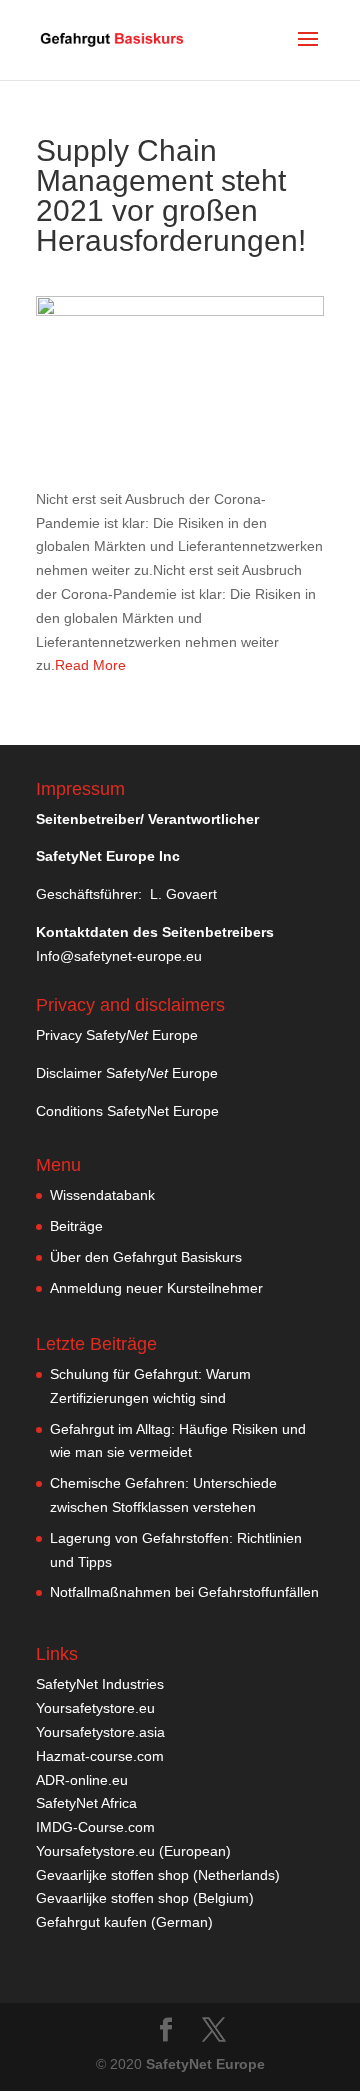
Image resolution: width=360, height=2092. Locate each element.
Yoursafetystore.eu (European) (133, 1851)
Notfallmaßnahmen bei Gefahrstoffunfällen (184, 1592)
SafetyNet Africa (86, 1803)
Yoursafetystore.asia (100, 1732)
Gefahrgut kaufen (91, 1922)
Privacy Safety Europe (117, 1035)
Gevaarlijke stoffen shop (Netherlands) (158, 1875)
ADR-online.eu (82, 1780)
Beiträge (76, 1226)
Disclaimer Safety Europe (127, 1073)
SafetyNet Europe (205, 2064)
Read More (90, 665)
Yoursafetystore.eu (95, 1708)
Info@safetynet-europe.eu (119, 956)
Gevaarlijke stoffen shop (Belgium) (145, 1898)
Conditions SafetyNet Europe (127, 1111)
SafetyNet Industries (100, 1684)
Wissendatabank (102, 1195)
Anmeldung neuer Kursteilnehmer (156, 1288)
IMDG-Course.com (95, 1827)
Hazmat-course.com (100, 1756)
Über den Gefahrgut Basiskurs (146, 1257)
